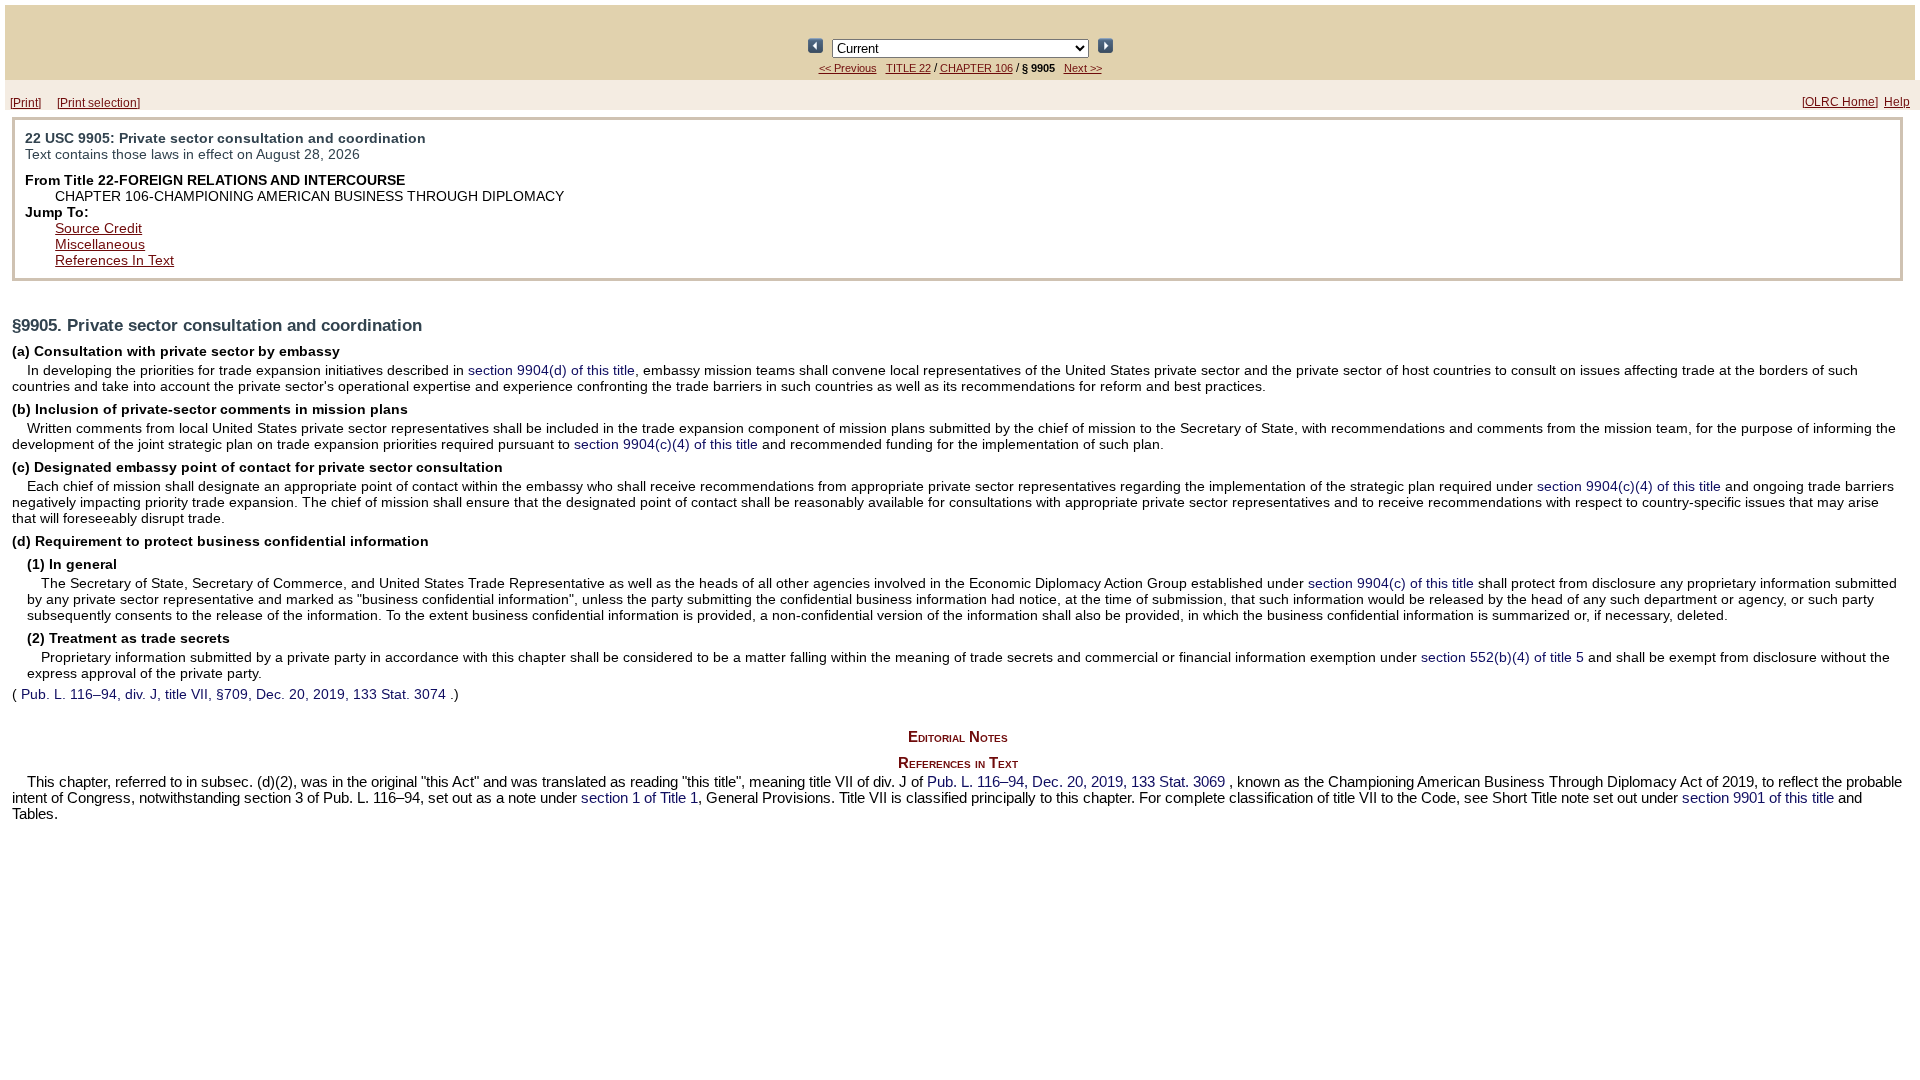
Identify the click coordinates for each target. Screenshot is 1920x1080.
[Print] (25, 103)
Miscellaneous (100, 244)
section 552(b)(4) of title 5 (1502, 657)
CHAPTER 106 (976, 68)
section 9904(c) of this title (1391, 583)
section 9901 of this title (1758, 798)
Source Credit (98, 228)
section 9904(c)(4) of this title (666, 444)
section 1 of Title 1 (639, 798)
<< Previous (848, 68)
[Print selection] (98, 103)
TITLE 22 (908, 68)
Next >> (1083, 68)
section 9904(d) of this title (551, 370)
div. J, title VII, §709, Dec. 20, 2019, (233, 694)
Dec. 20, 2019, (1076, 782)
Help (1897, 102)
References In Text (114, 260)
